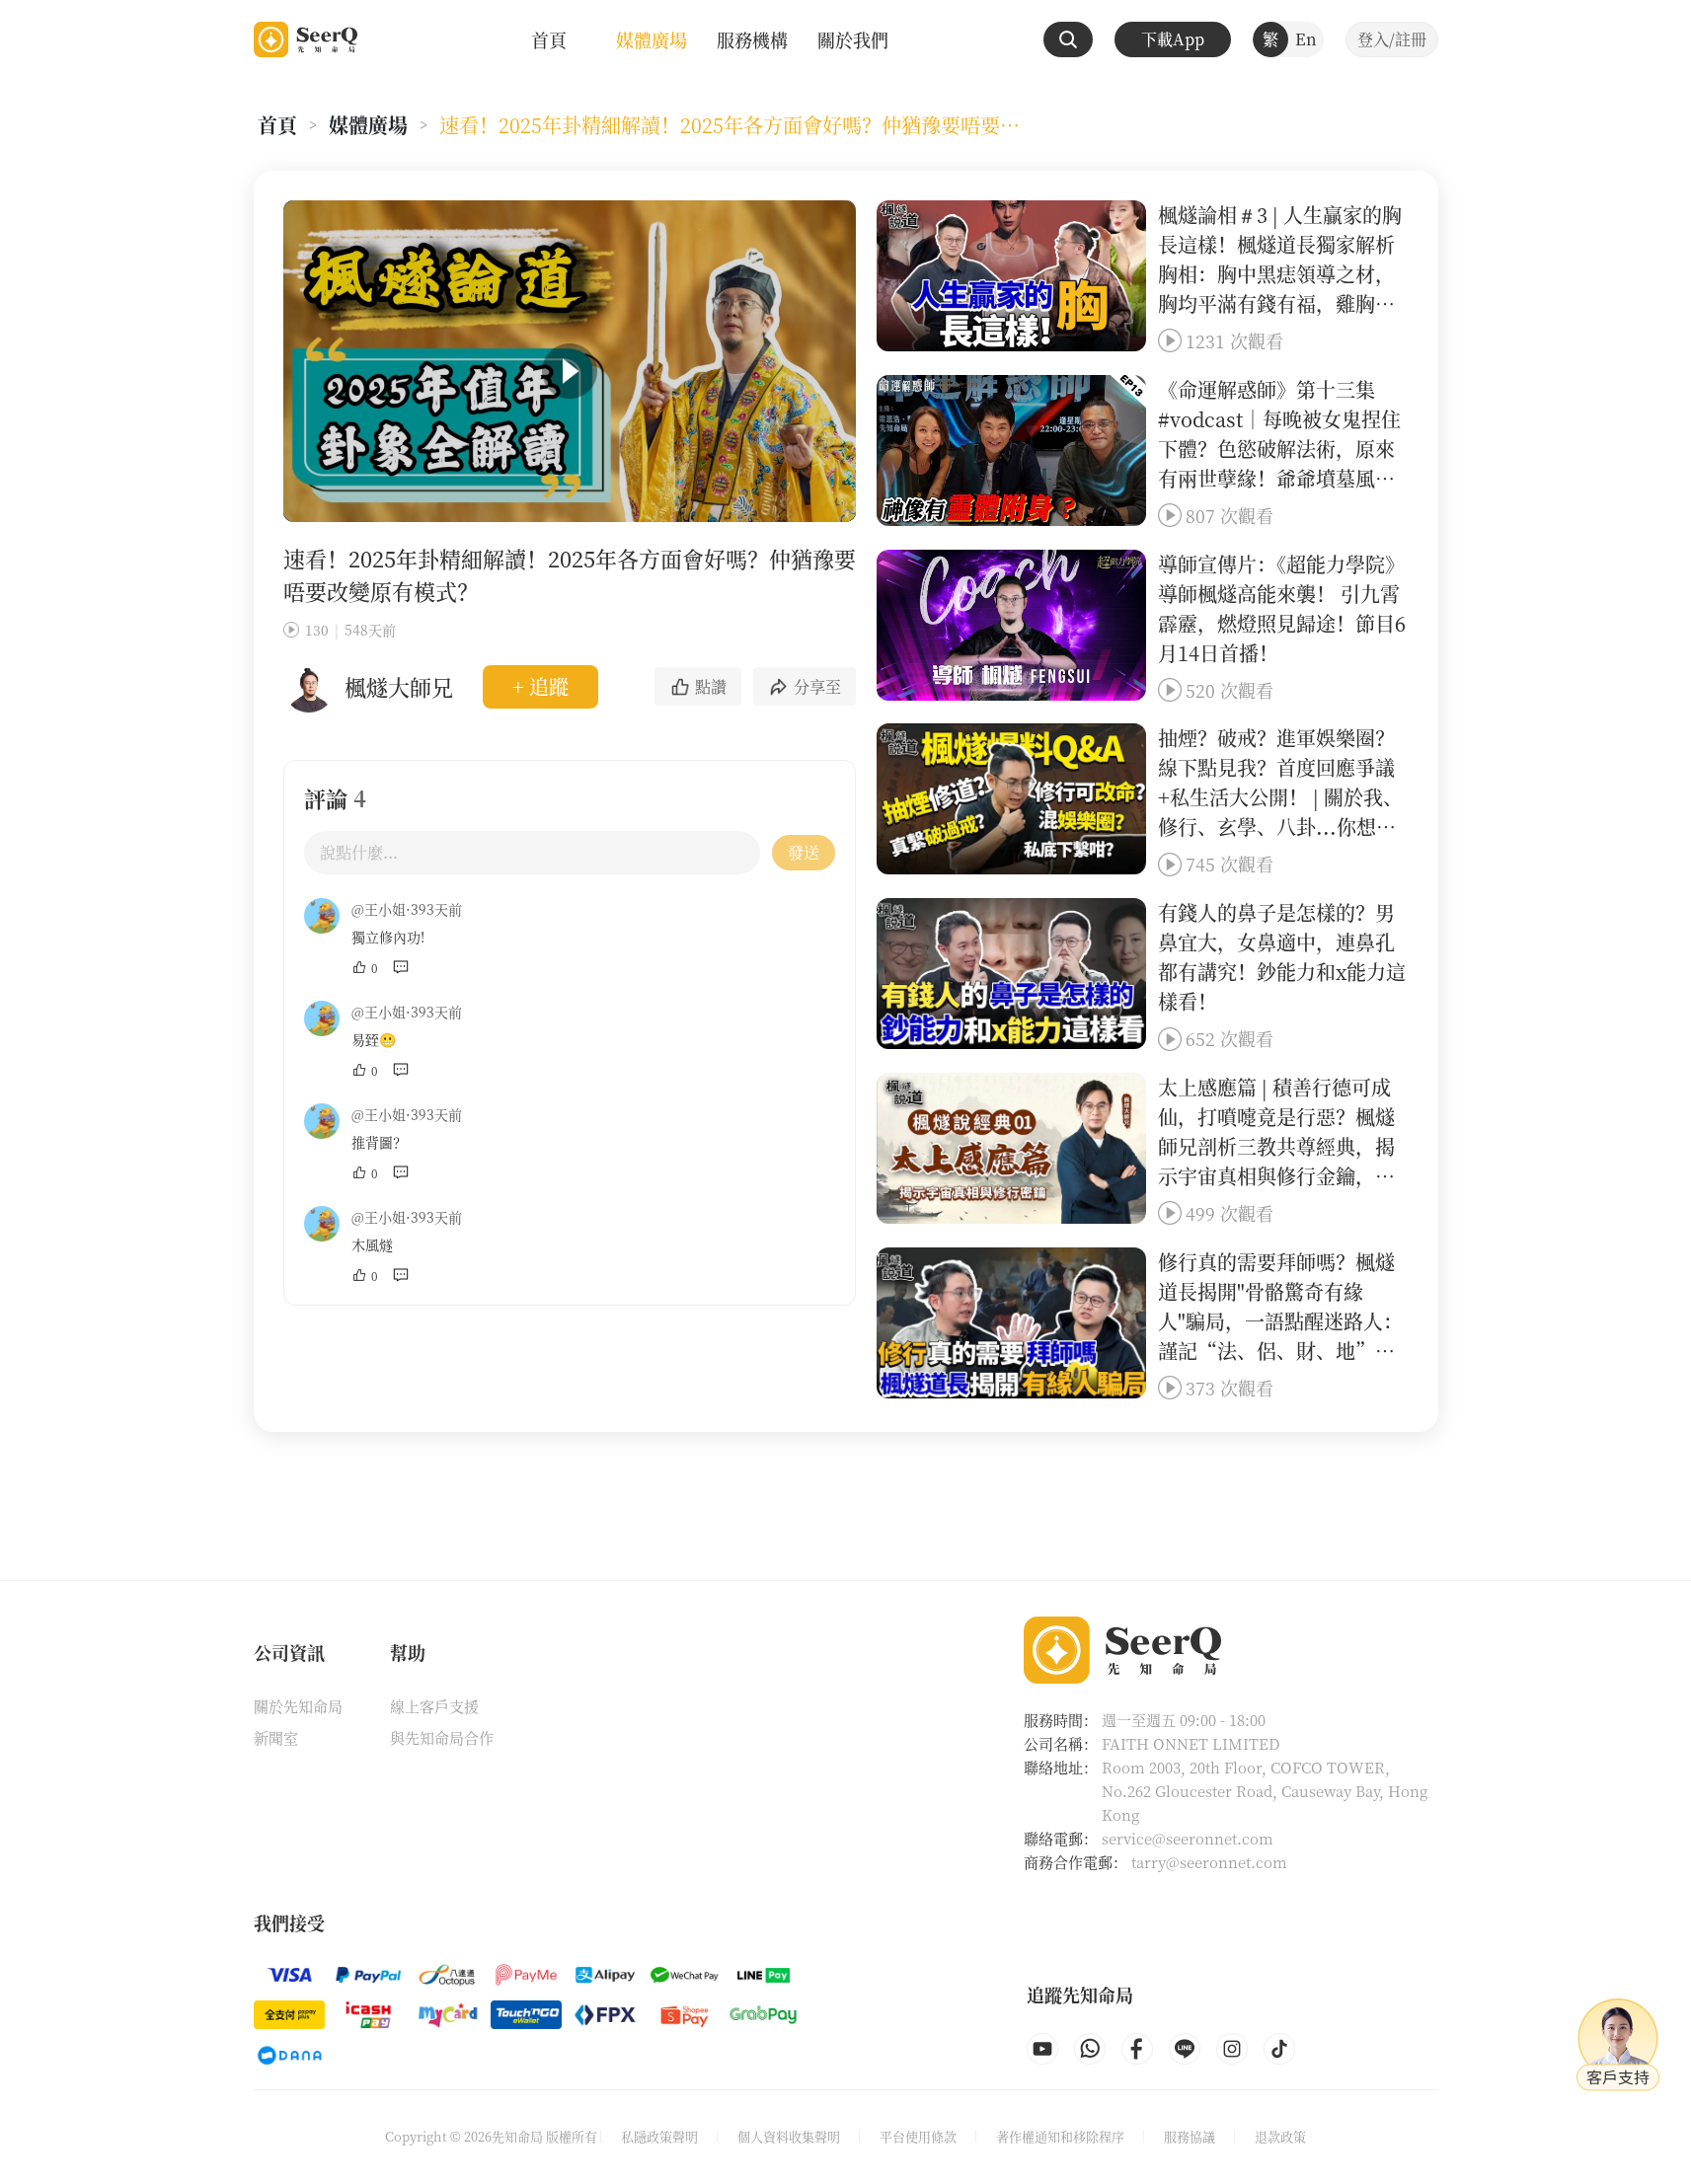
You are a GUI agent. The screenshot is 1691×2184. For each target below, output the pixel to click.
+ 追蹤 (540, 686)
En (1306, 39)
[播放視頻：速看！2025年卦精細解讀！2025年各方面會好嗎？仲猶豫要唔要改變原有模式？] (570, 371)
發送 (804, 852)
